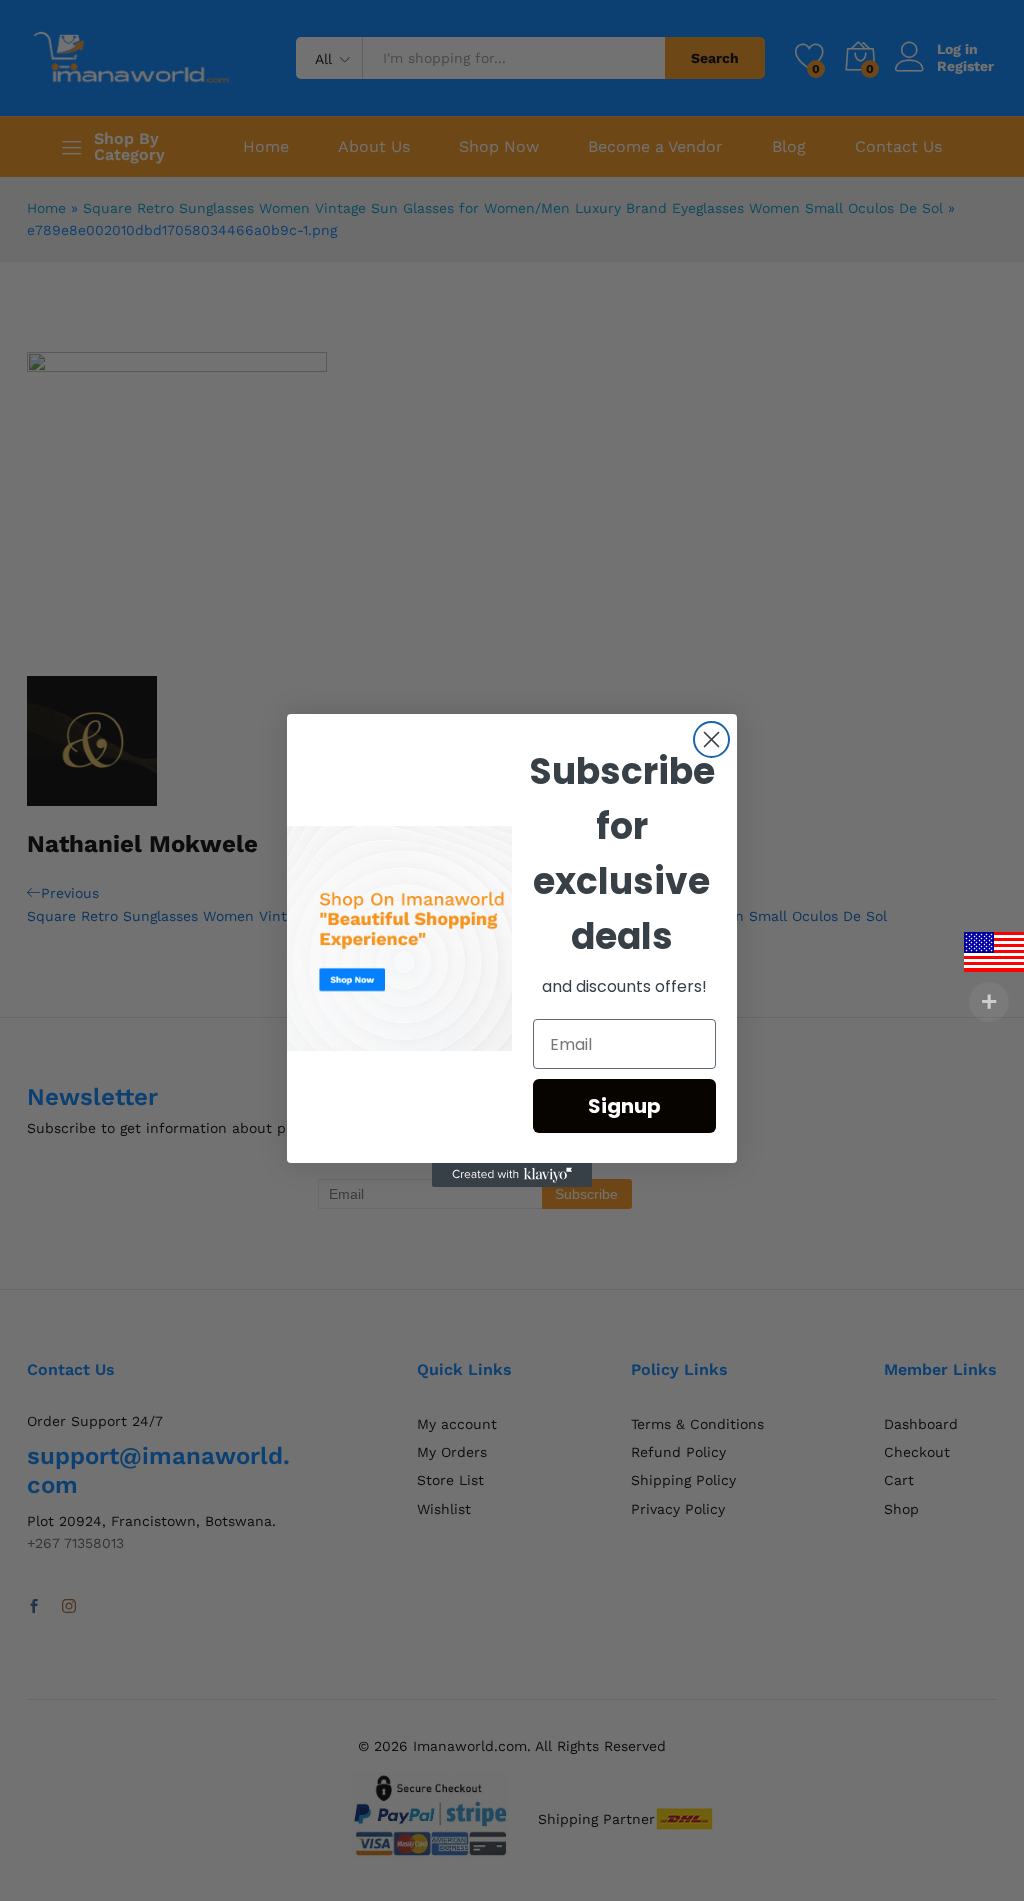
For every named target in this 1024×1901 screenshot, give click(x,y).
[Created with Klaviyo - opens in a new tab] (512, 1175)
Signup (624, 1106)
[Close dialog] (711, 739)
